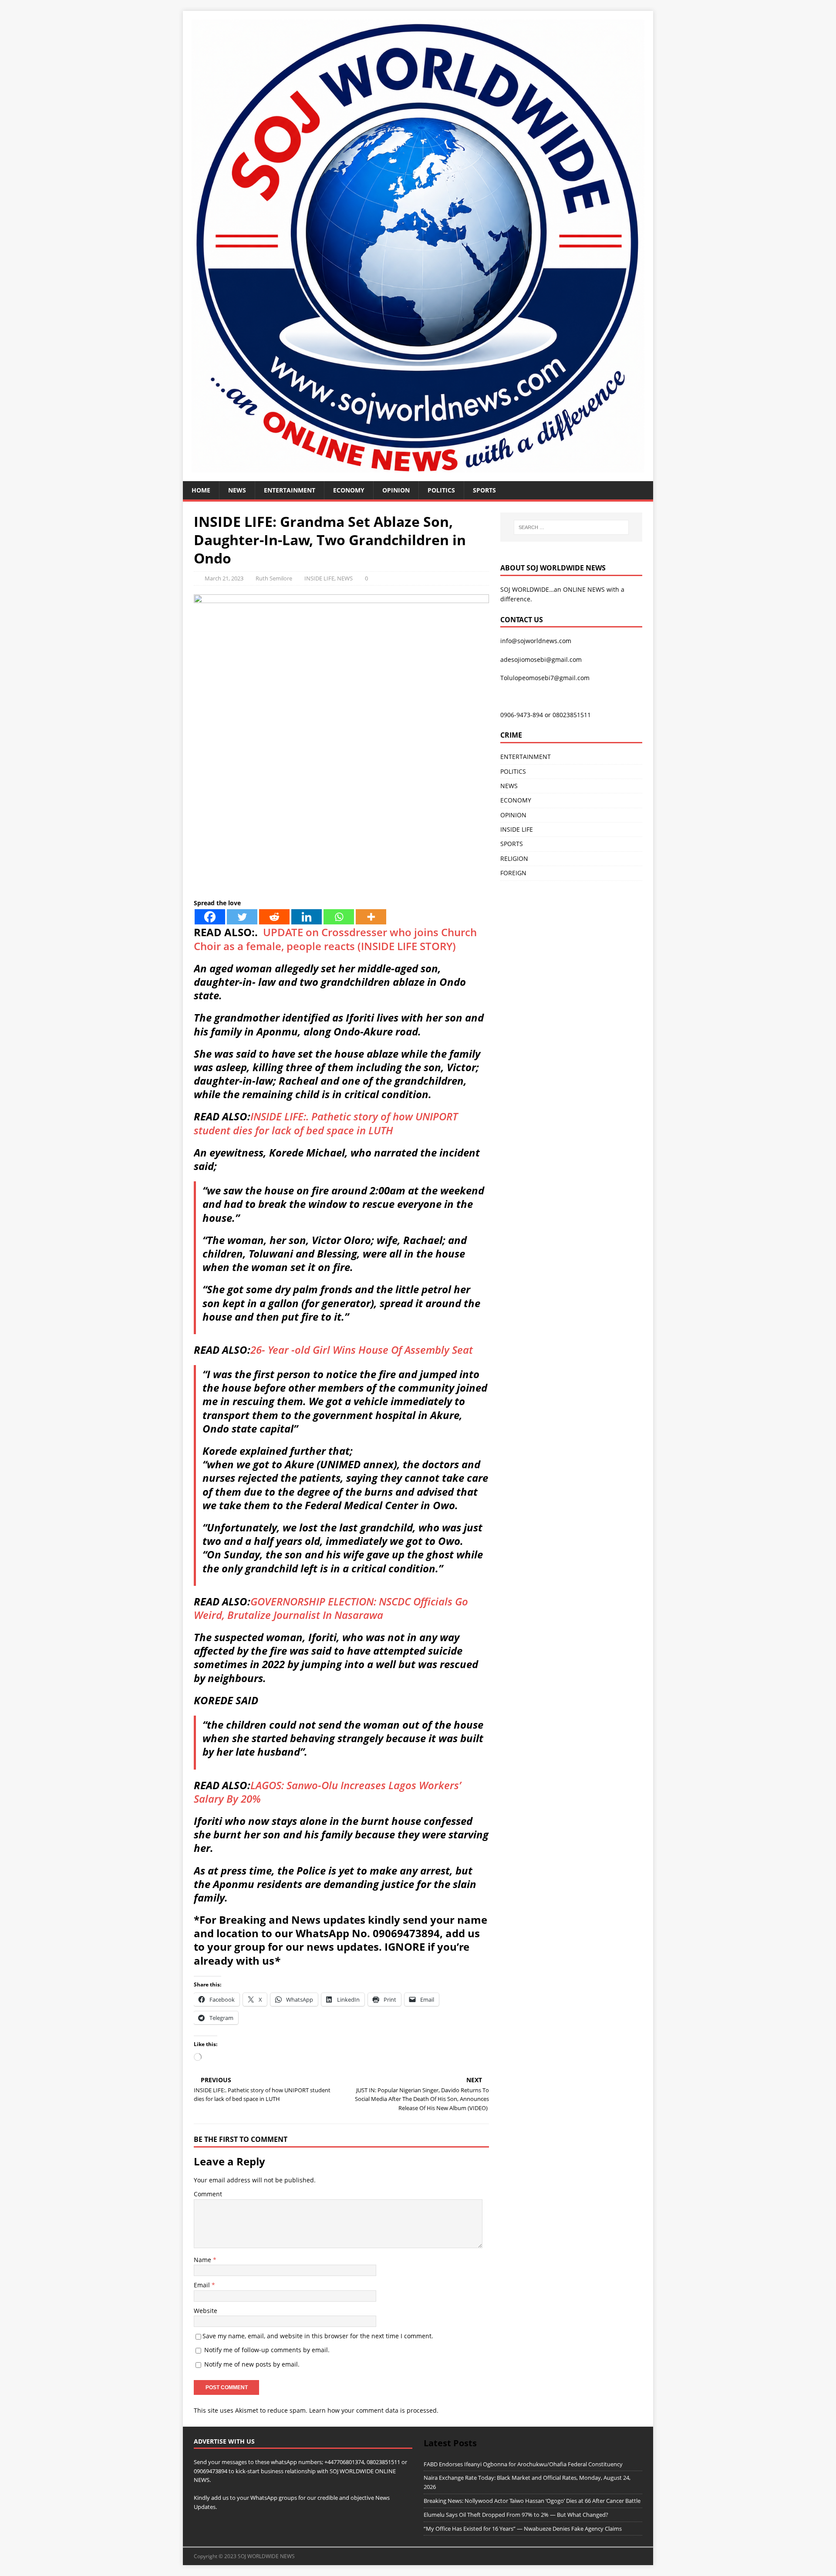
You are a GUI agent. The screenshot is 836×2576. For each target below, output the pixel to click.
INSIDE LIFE (319, 578)
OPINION (396, 490)
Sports (484, 490)
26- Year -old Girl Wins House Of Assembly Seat (362, 1350)
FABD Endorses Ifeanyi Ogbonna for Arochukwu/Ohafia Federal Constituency (523, 2464)
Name (203, 2260)
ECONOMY (349, 490)
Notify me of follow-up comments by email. (267, 2350)
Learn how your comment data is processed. (374, 2410)
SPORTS (512, 844)
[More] (371, 917)
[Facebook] (210, 917)
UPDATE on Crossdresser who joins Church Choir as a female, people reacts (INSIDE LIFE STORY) (335, 939)
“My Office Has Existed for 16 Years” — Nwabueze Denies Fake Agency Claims (523, 2529)
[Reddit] (274, 917)
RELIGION (514, 858)
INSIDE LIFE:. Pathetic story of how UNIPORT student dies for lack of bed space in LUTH (326, 1123)
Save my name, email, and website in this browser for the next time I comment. (318, 2336)
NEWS (237, 490)
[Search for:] (571, 527)
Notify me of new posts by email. (252, 2364)
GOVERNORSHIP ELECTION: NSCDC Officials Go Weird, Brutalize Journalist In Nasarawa (331, 1608)
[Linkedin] (307, 917)
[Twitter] (242, 917)
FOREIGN (513, 873)
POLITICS (441, 490)
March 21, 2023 (224, 578)
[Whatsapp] (339, 917)
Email (203, 2285)
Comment (208, 2194)
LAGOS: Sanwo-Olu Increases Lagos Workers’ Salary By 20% (327, 1792)
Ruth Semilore (274, 578)
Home (201, 490)
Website (206, 2311)
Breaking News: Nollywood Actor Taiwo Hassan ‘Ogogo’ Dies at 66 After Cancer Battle (532, 2501)
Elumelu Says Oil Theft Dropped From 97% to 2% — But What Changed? (516, 2515)
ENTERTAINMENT (290, 490)
